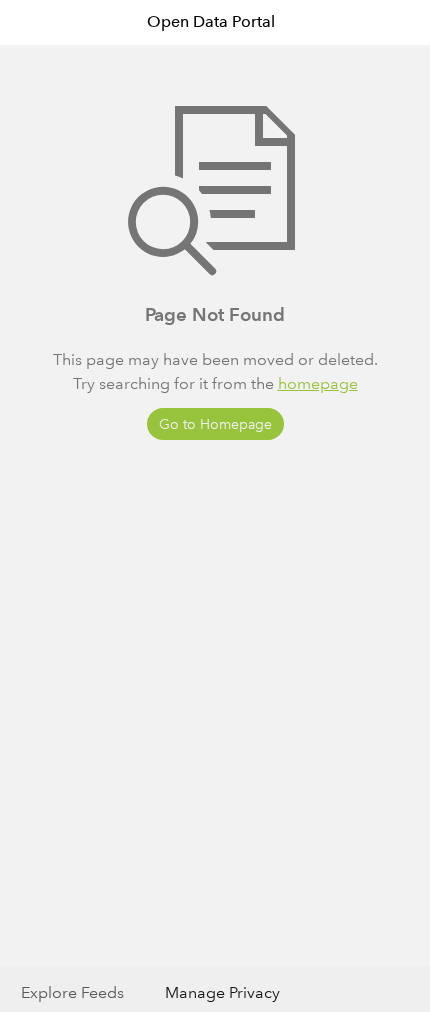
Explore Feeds (72, 992)
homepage (318, 383)
